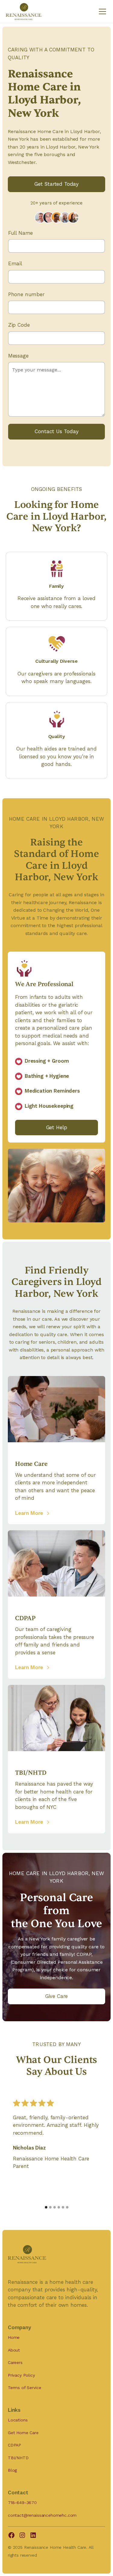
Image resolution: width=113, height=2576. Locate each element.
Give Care (57, 1996)
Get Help (57, 1127)
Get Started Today (56, 184)
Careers (15, 2362)
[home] (24, 11)
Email (15, 263)
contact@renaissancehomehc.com (42, 2515)
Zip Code (19, 325)
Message (18, 356)
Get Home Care (23, 2433)
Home (14, 2337)
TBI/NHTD (18, 2458)
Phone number (26, 294)
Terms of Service (24, 2388)
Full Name (21, 233)
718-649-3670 (22, 2502)
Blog (12, 2470)
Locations (18, 2420)
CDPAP (14, 2445)
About (14, 2350)
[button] (101, 11)
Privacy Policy (21, 2375)
